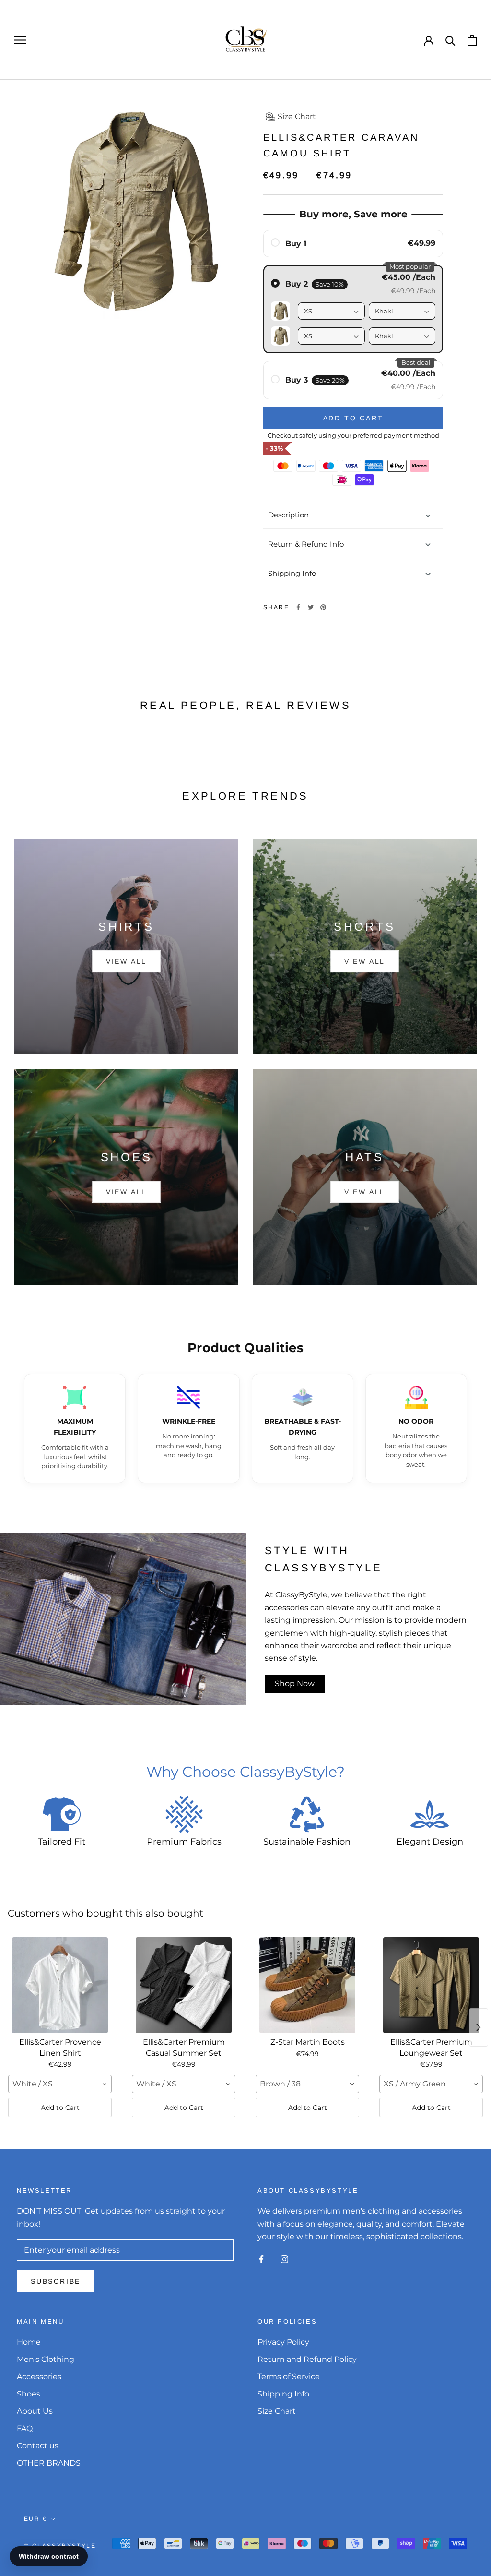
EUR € (35, 2519)
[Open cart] (472, 40)
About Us (35, 2411)
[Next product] (479, 2027)
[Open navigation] (20, 40)
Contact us (38, 2446)
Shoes (29, 2394)
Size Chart (277, 2411)
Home (29, 2342)
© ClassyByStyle (60, 2546)
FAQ (25, 2428)
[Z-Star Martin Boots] (307, 1985)
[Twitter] (311, 607)
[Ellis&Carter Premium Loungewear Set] (431, 1985)
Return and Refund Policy (307, 2359)
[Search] (450, 40)
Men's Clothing (46, 2359)
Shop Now (295, 1683)
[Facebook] (298, 607)
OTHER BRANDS (49, 2463)
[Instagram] (284, 2259)
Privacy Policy (283, 2342)
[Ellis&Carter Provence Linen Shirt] (60, 1985)
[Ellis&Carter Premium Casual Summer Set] (184, 1985)
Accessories (39, 2377)
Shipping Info (292, 573)
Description (288, 515)
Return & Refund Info (306, 544)
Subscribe (56, 2281)
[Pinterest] (323, 607)
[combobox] (60, 2084)
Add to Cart (60, 2108)
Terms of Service (289, 2377)
